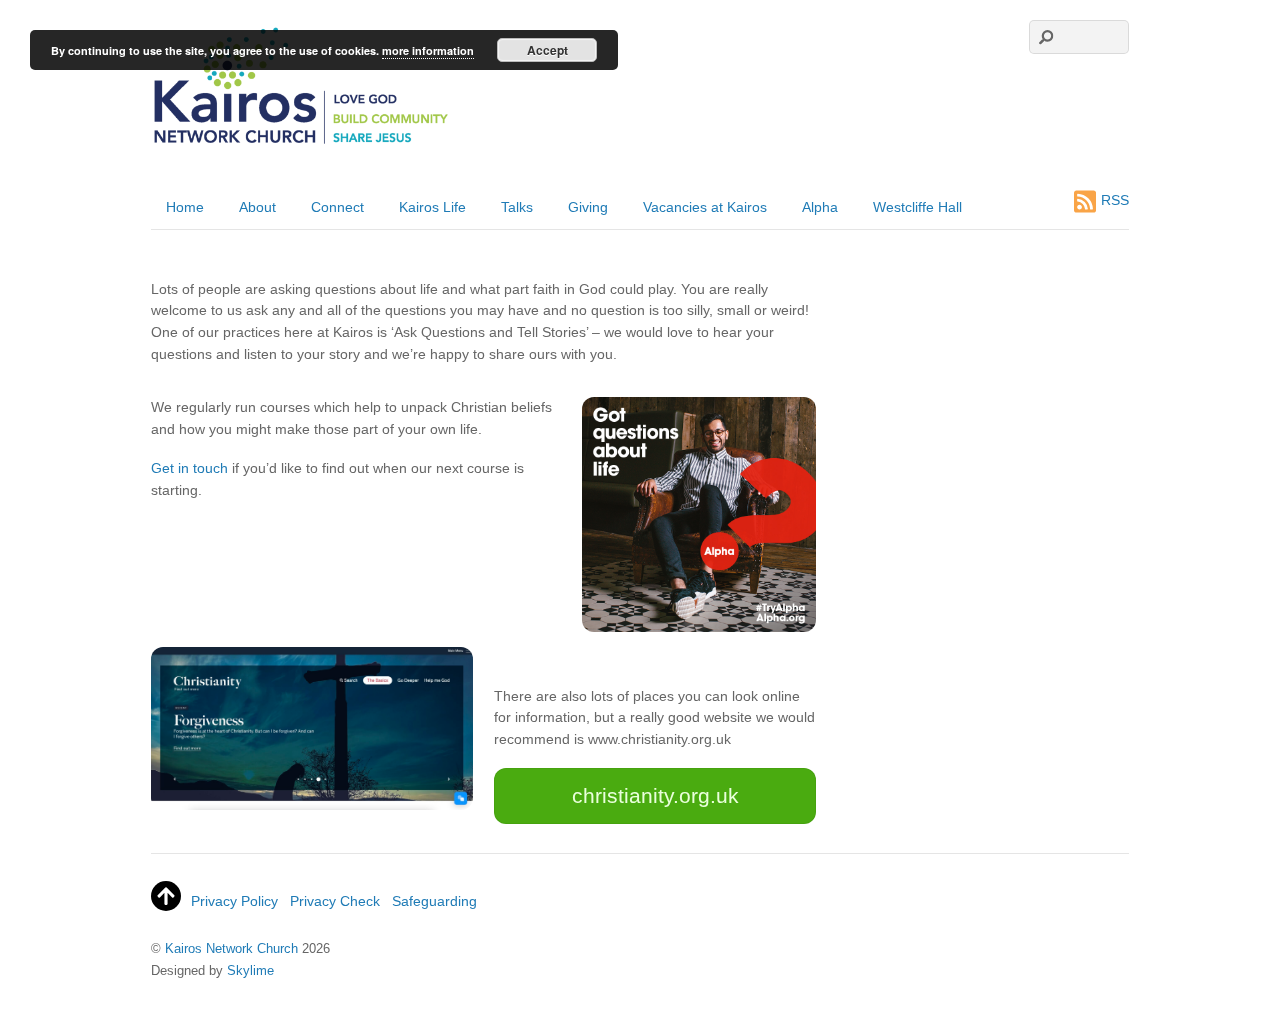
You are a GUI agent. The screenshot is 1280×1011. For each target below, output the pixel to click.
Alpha (820, 207)
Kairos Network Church (231, 948)
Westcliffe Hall (917, 207)
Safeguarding (434, 901)
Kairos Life (432, 207)
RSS (1115, 200)
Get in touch (189, 468)
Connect (337, 207)
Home (185, 207)
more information (428, 50)
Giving (588, 207)
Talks (517, 207)
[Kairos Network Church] (301, 144)
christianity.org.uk (655, 795)
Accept (547, 50)
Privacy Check (335, 901)
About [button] (257, 207)
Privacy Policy (234, 901)
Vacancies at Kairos (705, 207)
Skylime (250, 970)
